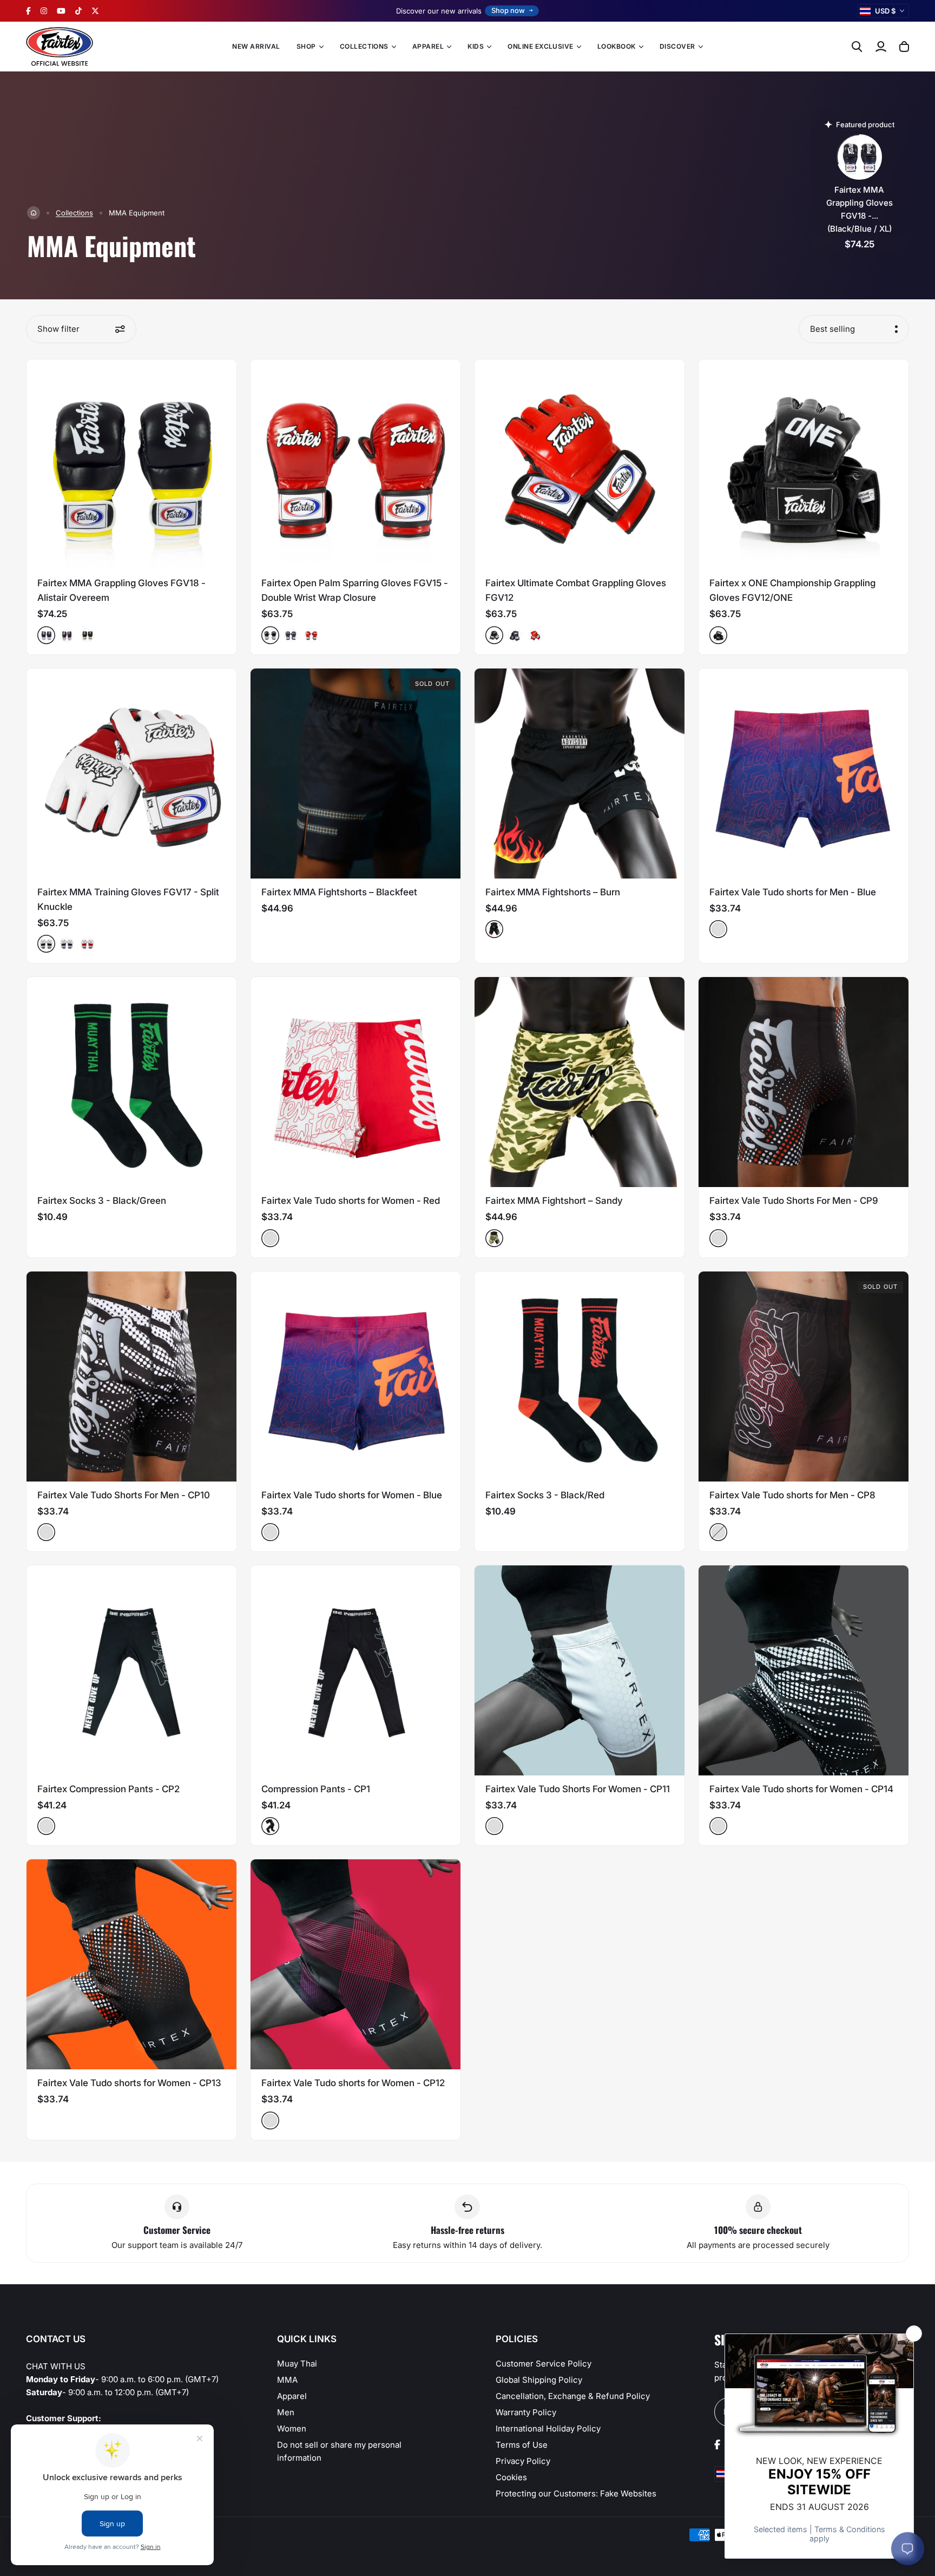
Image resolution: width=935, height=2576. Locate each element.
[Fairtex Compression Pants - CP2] (131, 1670)
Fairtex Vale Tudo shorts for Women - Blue (352, 1495)
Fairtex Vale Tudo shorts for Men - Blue (793, 892)
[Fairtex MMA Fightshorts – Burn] (580, 774)
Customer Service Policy (544, 2364)
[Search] (857, 47)
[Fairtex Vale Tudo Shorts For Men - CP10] (131, 1377)
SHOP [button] (306, 46)
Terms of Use (522, 2445)
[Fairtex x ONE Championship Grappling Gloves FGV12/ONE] (804, 464)
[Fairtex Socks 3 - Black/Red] (580, 1377)
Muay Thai (297, 2364)
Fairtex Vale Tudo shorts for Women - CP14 (801, 1789)
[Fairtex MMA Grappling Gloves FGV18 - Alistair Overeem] (131, 464)
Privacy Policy (523, 2461)
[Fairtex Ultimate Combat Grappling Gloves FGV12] (580, 464)
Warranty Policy (526, 2412)
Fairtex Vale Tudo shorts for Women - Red (351, 1201)
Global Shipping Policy (539, 2380)
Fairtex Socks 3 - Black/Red (545, 1495)
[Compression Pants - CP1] (355, 1670)
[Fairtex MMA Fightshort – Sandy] (580, 1082)
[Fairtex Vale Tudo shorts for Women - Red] (355, 1082)
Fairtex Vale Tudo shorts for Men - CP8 (792, 1495)
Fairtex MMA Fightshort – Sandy (554, 1201)
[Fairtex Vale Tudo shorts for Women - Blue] (355, 1377)
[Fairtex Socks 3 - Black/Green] (131, 1082)
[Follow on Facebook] (28, 11)
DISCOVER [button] (677, 46)
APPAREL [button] (428, 46)
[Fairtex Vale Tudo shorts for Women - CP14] (804, 1670)
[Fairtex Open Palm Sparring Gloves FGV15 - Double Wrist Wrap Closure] (355, 464)
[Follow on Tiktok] (78, 11)
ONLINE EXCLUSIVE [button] (541, 46)
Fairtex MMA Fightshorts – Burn (553, 892)
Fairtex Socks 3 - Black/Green (102, 1201)
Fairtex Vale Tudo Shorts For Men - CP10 (124, 1495)
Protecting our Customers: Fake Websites (576, 2493)
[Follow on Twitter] (95, 11)
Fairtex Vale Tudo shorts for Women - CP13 (129, 2083)
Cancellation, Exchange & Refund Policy (573, 2396)
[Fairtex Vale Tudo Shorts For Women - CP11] (580, 1670)
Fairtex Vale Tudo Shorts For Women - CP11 (578, 1789)
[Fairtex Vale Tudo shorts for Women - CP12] (355, 1964)
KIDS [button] (476, 46)
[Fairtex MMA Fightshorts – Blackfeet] (355, 774)
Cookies (511, 2477)
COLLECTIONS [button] (364, 46)
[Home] (34, 213)
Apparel (292, 2396)
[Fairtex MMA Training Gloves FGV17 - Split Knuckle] (131, 774)
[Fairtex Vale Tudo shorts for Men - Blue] (804, 774)
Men (286, 2412)
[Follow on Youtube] (61, 11)
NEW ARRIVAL (256, 46)
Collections (74, 213)
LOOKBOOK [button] (617, 46)
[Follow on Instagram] (44, 11)
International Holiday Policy (548, 2428)
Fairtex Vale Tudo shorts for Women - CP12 (353, 2083)
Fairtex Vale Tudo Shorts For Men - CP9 (794, 1201)
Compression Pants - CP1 (316, 1789)
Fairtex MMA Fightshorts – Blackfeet (339, 892)
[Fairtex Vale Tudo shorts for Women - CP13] (131, 1964)
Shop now (508, 10)
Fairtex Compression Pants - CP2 (108, 1789)
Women (292, 2428)
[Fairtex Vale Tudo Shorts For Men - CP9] (804, 1082)
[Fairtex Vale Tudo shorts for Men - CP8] (804, 1377)
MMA (287, 2380)
